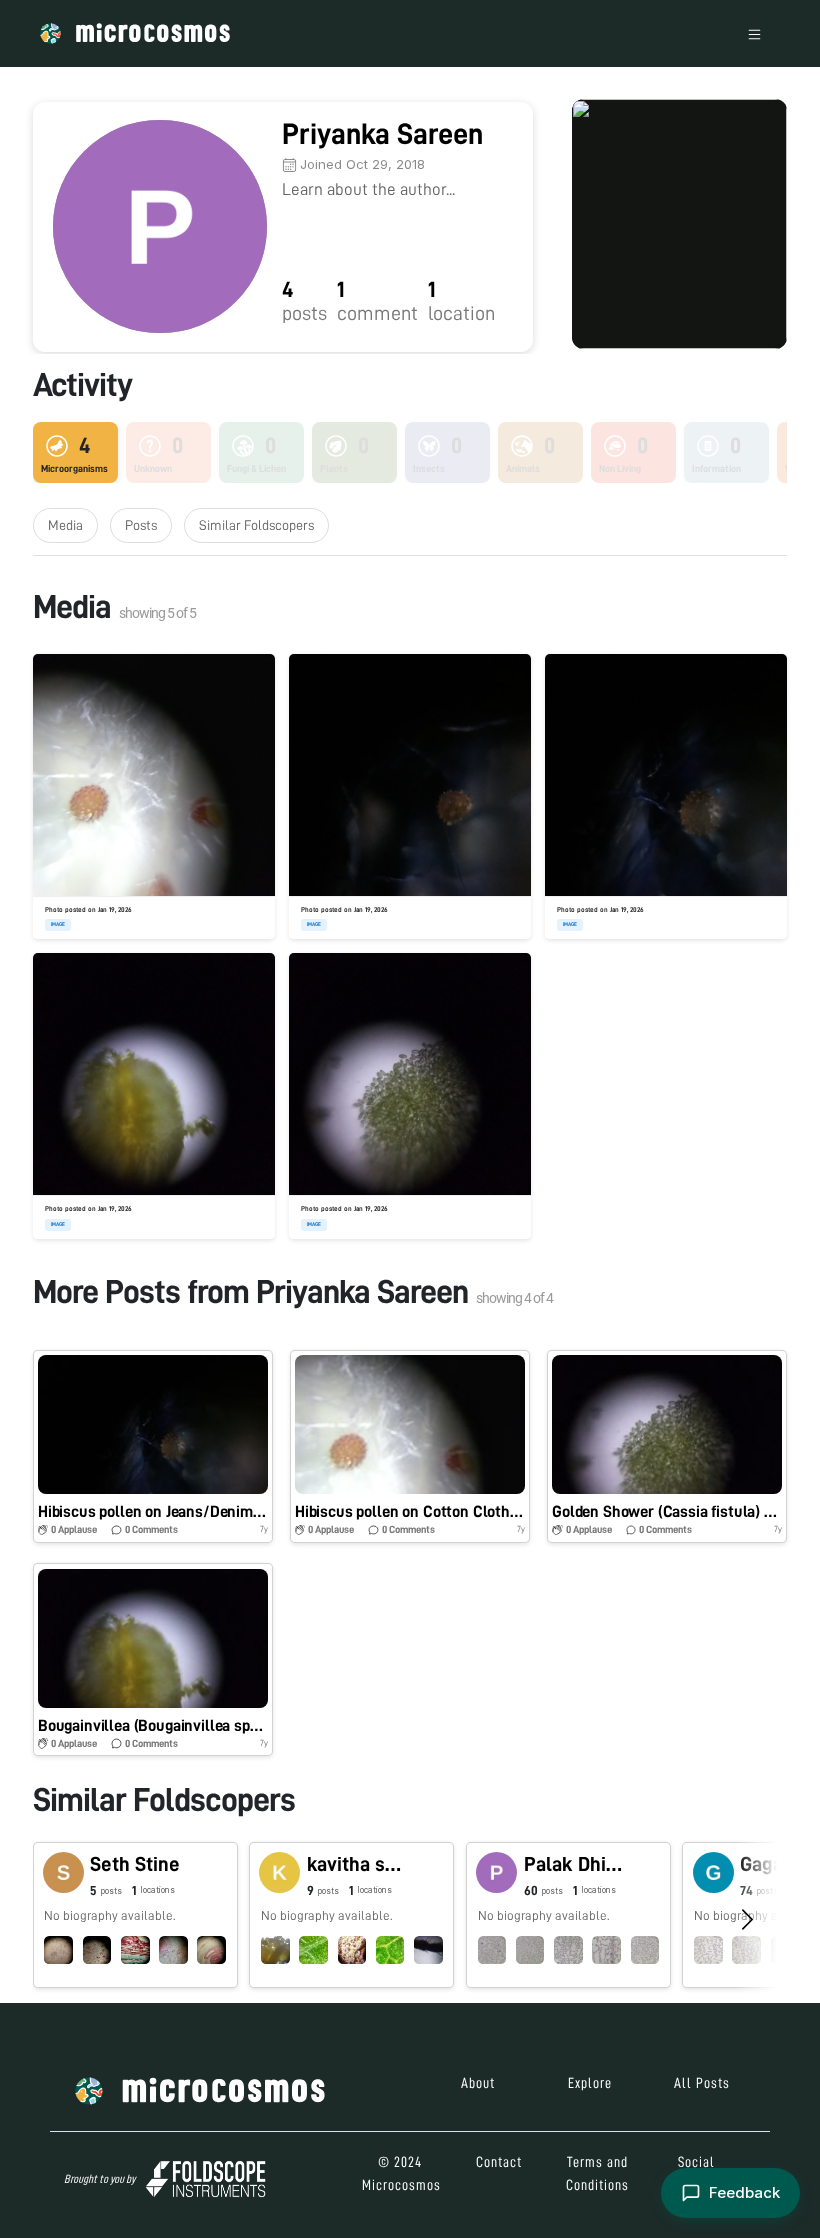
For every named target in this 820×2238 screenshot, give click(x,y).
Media (65, 525)
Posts (141, 525)
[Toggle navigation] (754, 33)
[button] (153, 1446)
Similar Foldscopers (256, 525)
